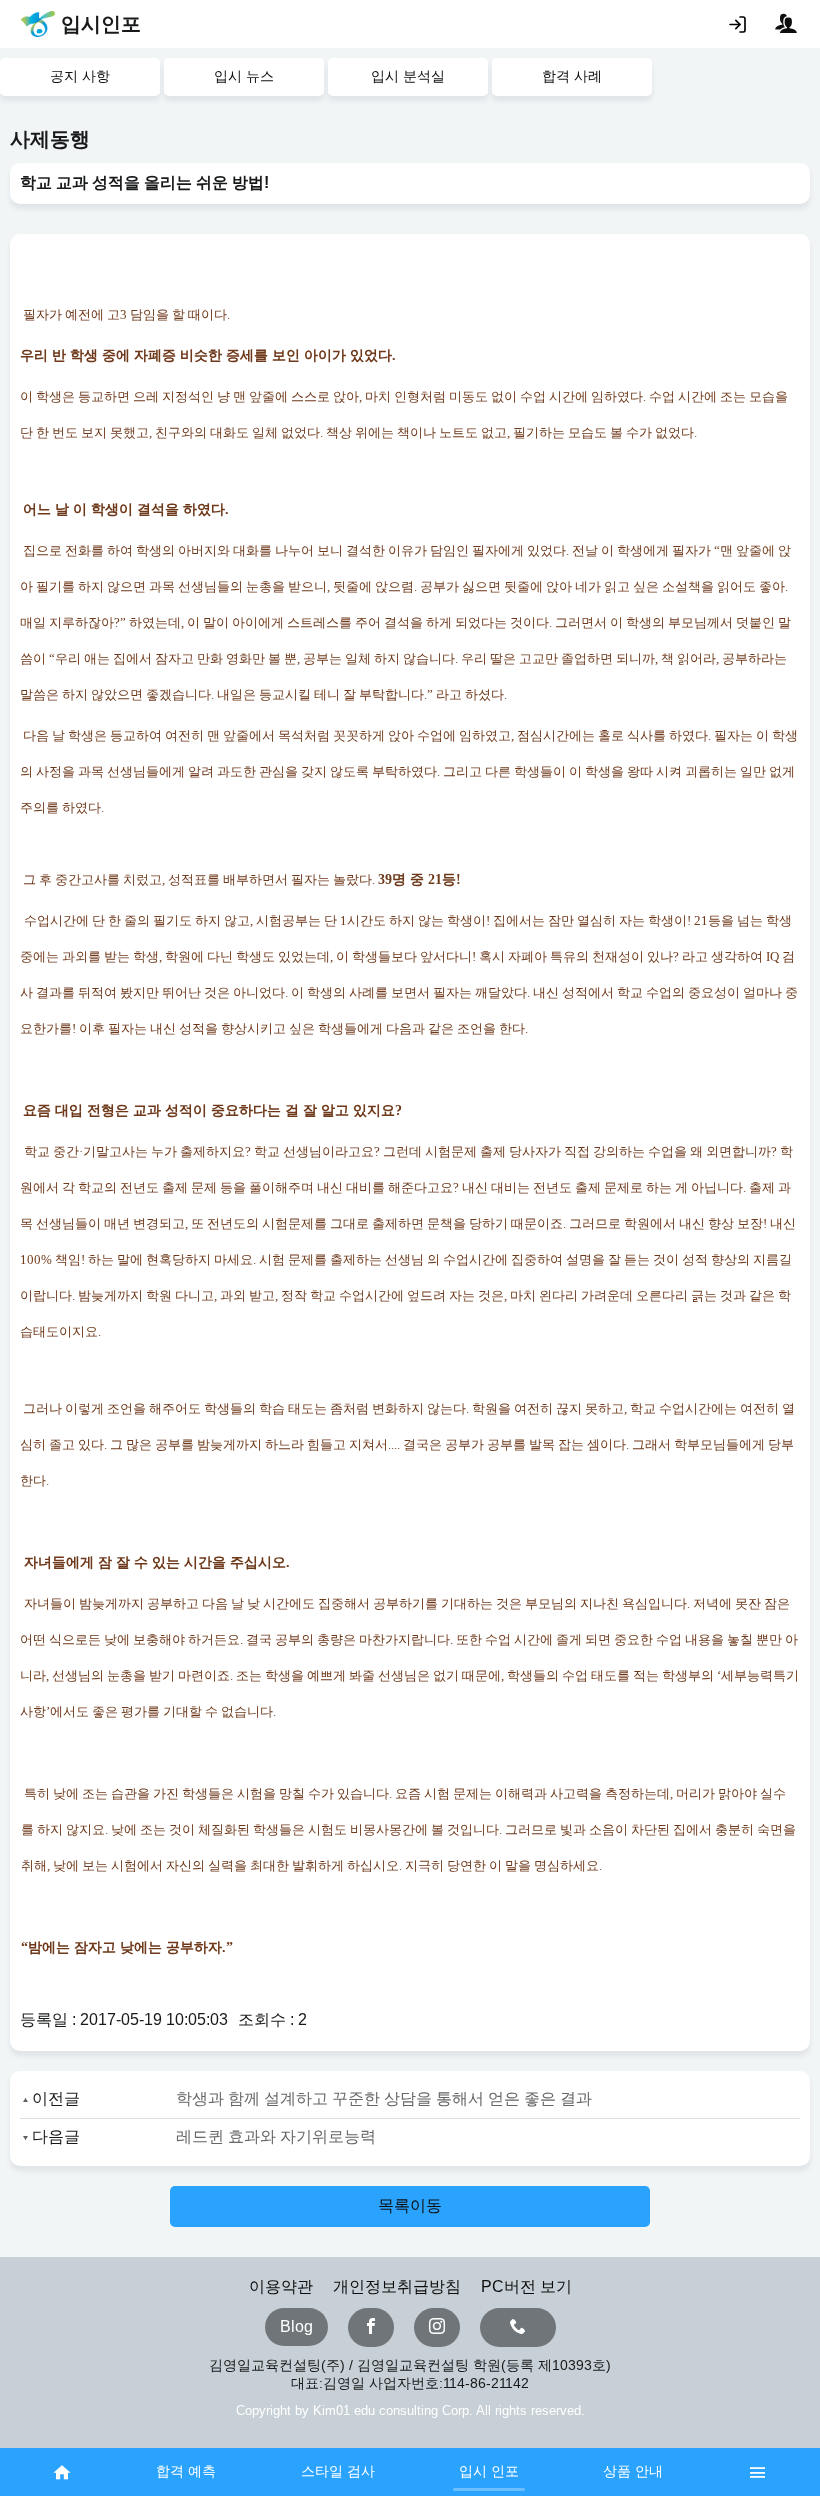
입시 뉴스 (244, 76)
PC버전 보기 (526, 2286)
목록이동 (410, 2205)
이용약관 (281, 2286)
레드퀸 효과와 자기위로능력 (276, 2136)
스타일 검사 (338, 2471)
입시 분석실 (408, 76)
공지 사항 (80, 76)
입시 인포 (489, 2471)
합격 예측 (186, 2471)
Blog (296, 2326)
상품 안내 (633, 2471)
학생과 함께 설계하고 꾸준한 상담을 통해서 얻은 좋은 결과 (384, 2098)
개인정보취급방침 (397, 2286)
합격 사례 (572, 76)
